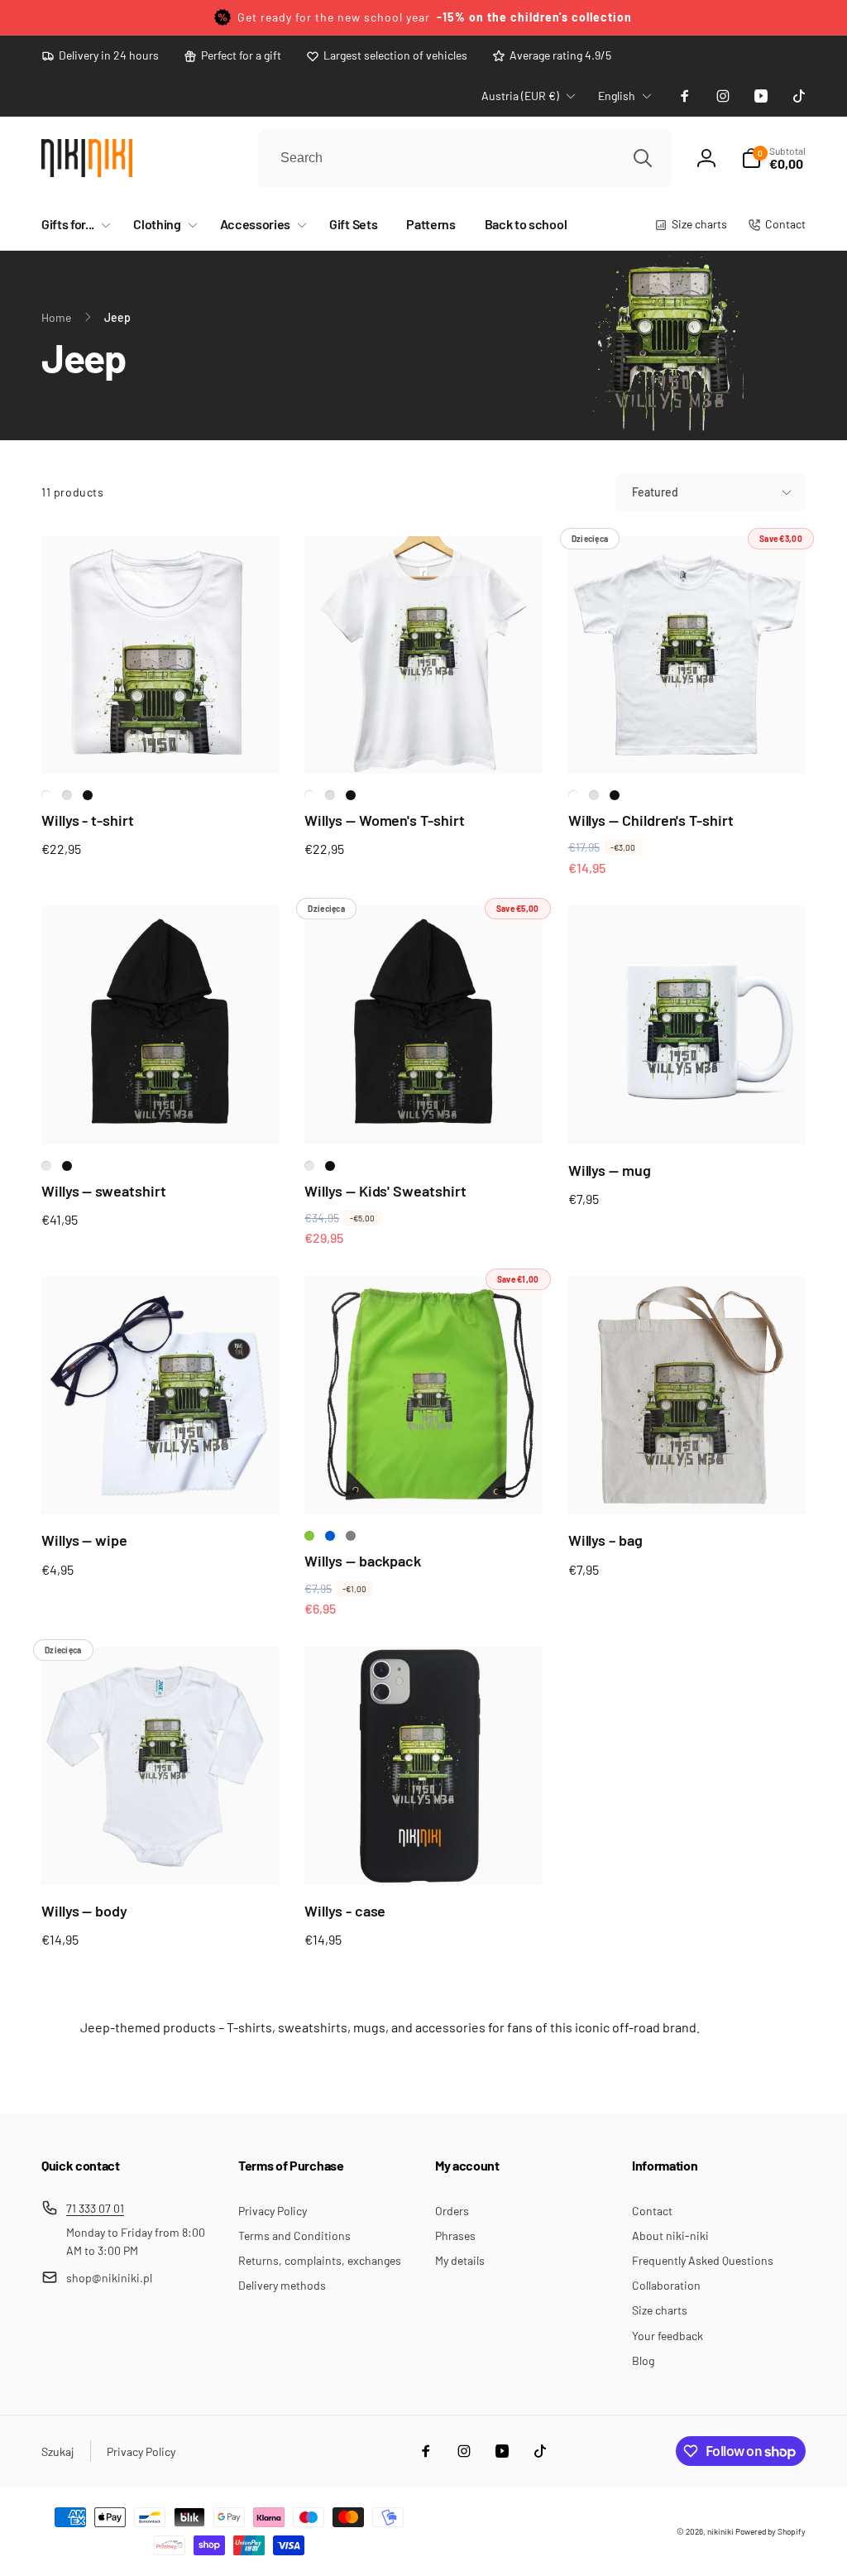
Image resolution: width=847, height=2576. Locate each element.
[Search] (643, 158)
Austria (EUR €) (520, 96)
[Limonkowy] (309, 1536)
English (617, 96)
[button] (73, 225)
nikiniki (720, 2531)
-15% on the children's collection (534, 17)
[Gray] (351, 1536)
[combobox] (465, 158)
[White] (46, 795)
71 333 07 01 (95, 2208)
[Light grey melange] (67, 795)
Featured (655, 492)
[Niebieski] (330, 1536)
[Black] (88, 795)
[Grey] (46, 1166)
